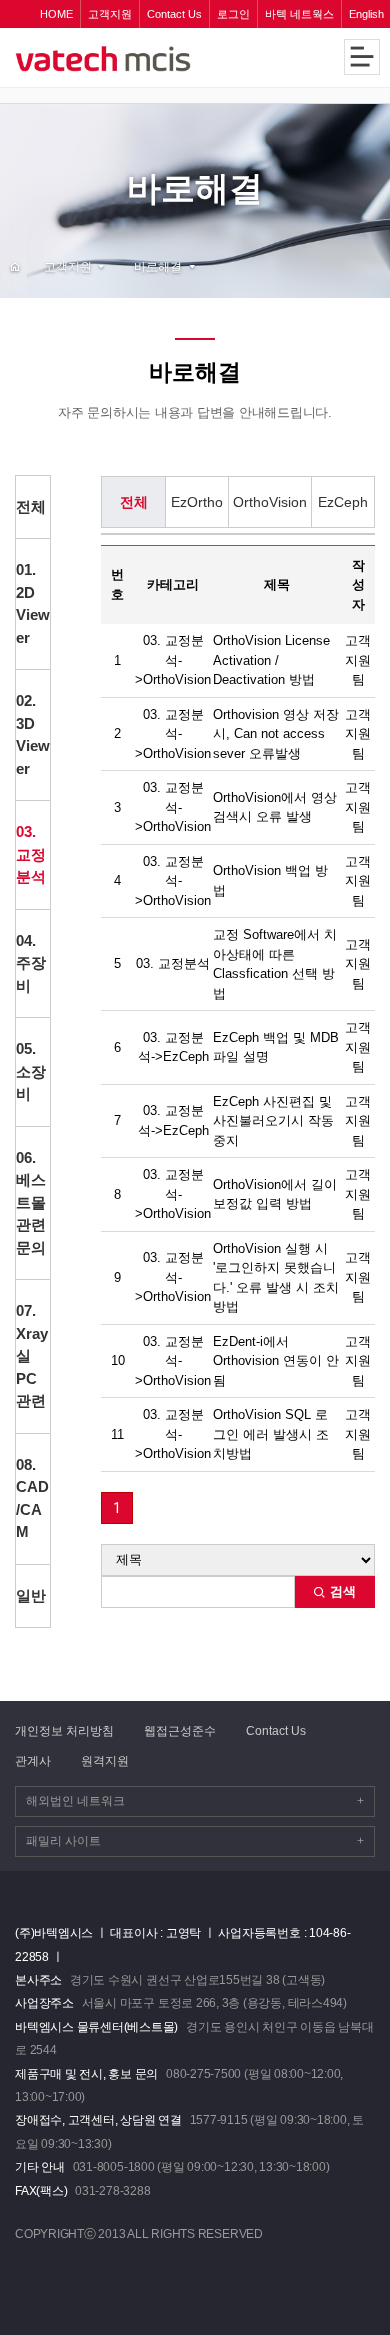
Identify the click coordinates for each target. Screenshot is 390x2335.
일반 (31, 1595)
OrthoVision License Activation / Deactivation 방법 (271, 660)
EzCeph (343, 502)
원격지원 (105, 1761)
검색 (341, 1591)
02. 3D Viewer (33, 734)
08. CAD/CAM (32, 1498)
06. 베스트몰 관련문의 (31, 1202)
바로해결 (158, 266)
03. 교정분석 (31, 854)
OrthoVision (270, 502)
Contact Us (276, 1731)
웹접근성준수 (180, 1731)
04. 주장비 (31, 963)
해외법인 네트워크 (195, 1801)
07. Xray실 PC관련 (32, 1355)
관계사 (33, 1761)
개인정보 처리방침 (64, 1731)
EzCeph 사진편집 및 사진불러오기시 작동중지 (273, 1121)
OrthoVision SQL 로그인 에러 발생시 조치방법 (271, 1434)
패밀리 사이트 (195, 1841)
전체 (31, 506)
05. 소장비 (31, 1071)
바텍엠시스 (137, 59)
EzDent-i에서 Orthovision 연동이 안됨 (276, 1361)
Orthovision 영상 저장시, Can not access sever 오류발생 (276, 734)
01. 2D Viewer (33, 603)
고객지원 (68, 266)
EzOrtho (197, 502)
